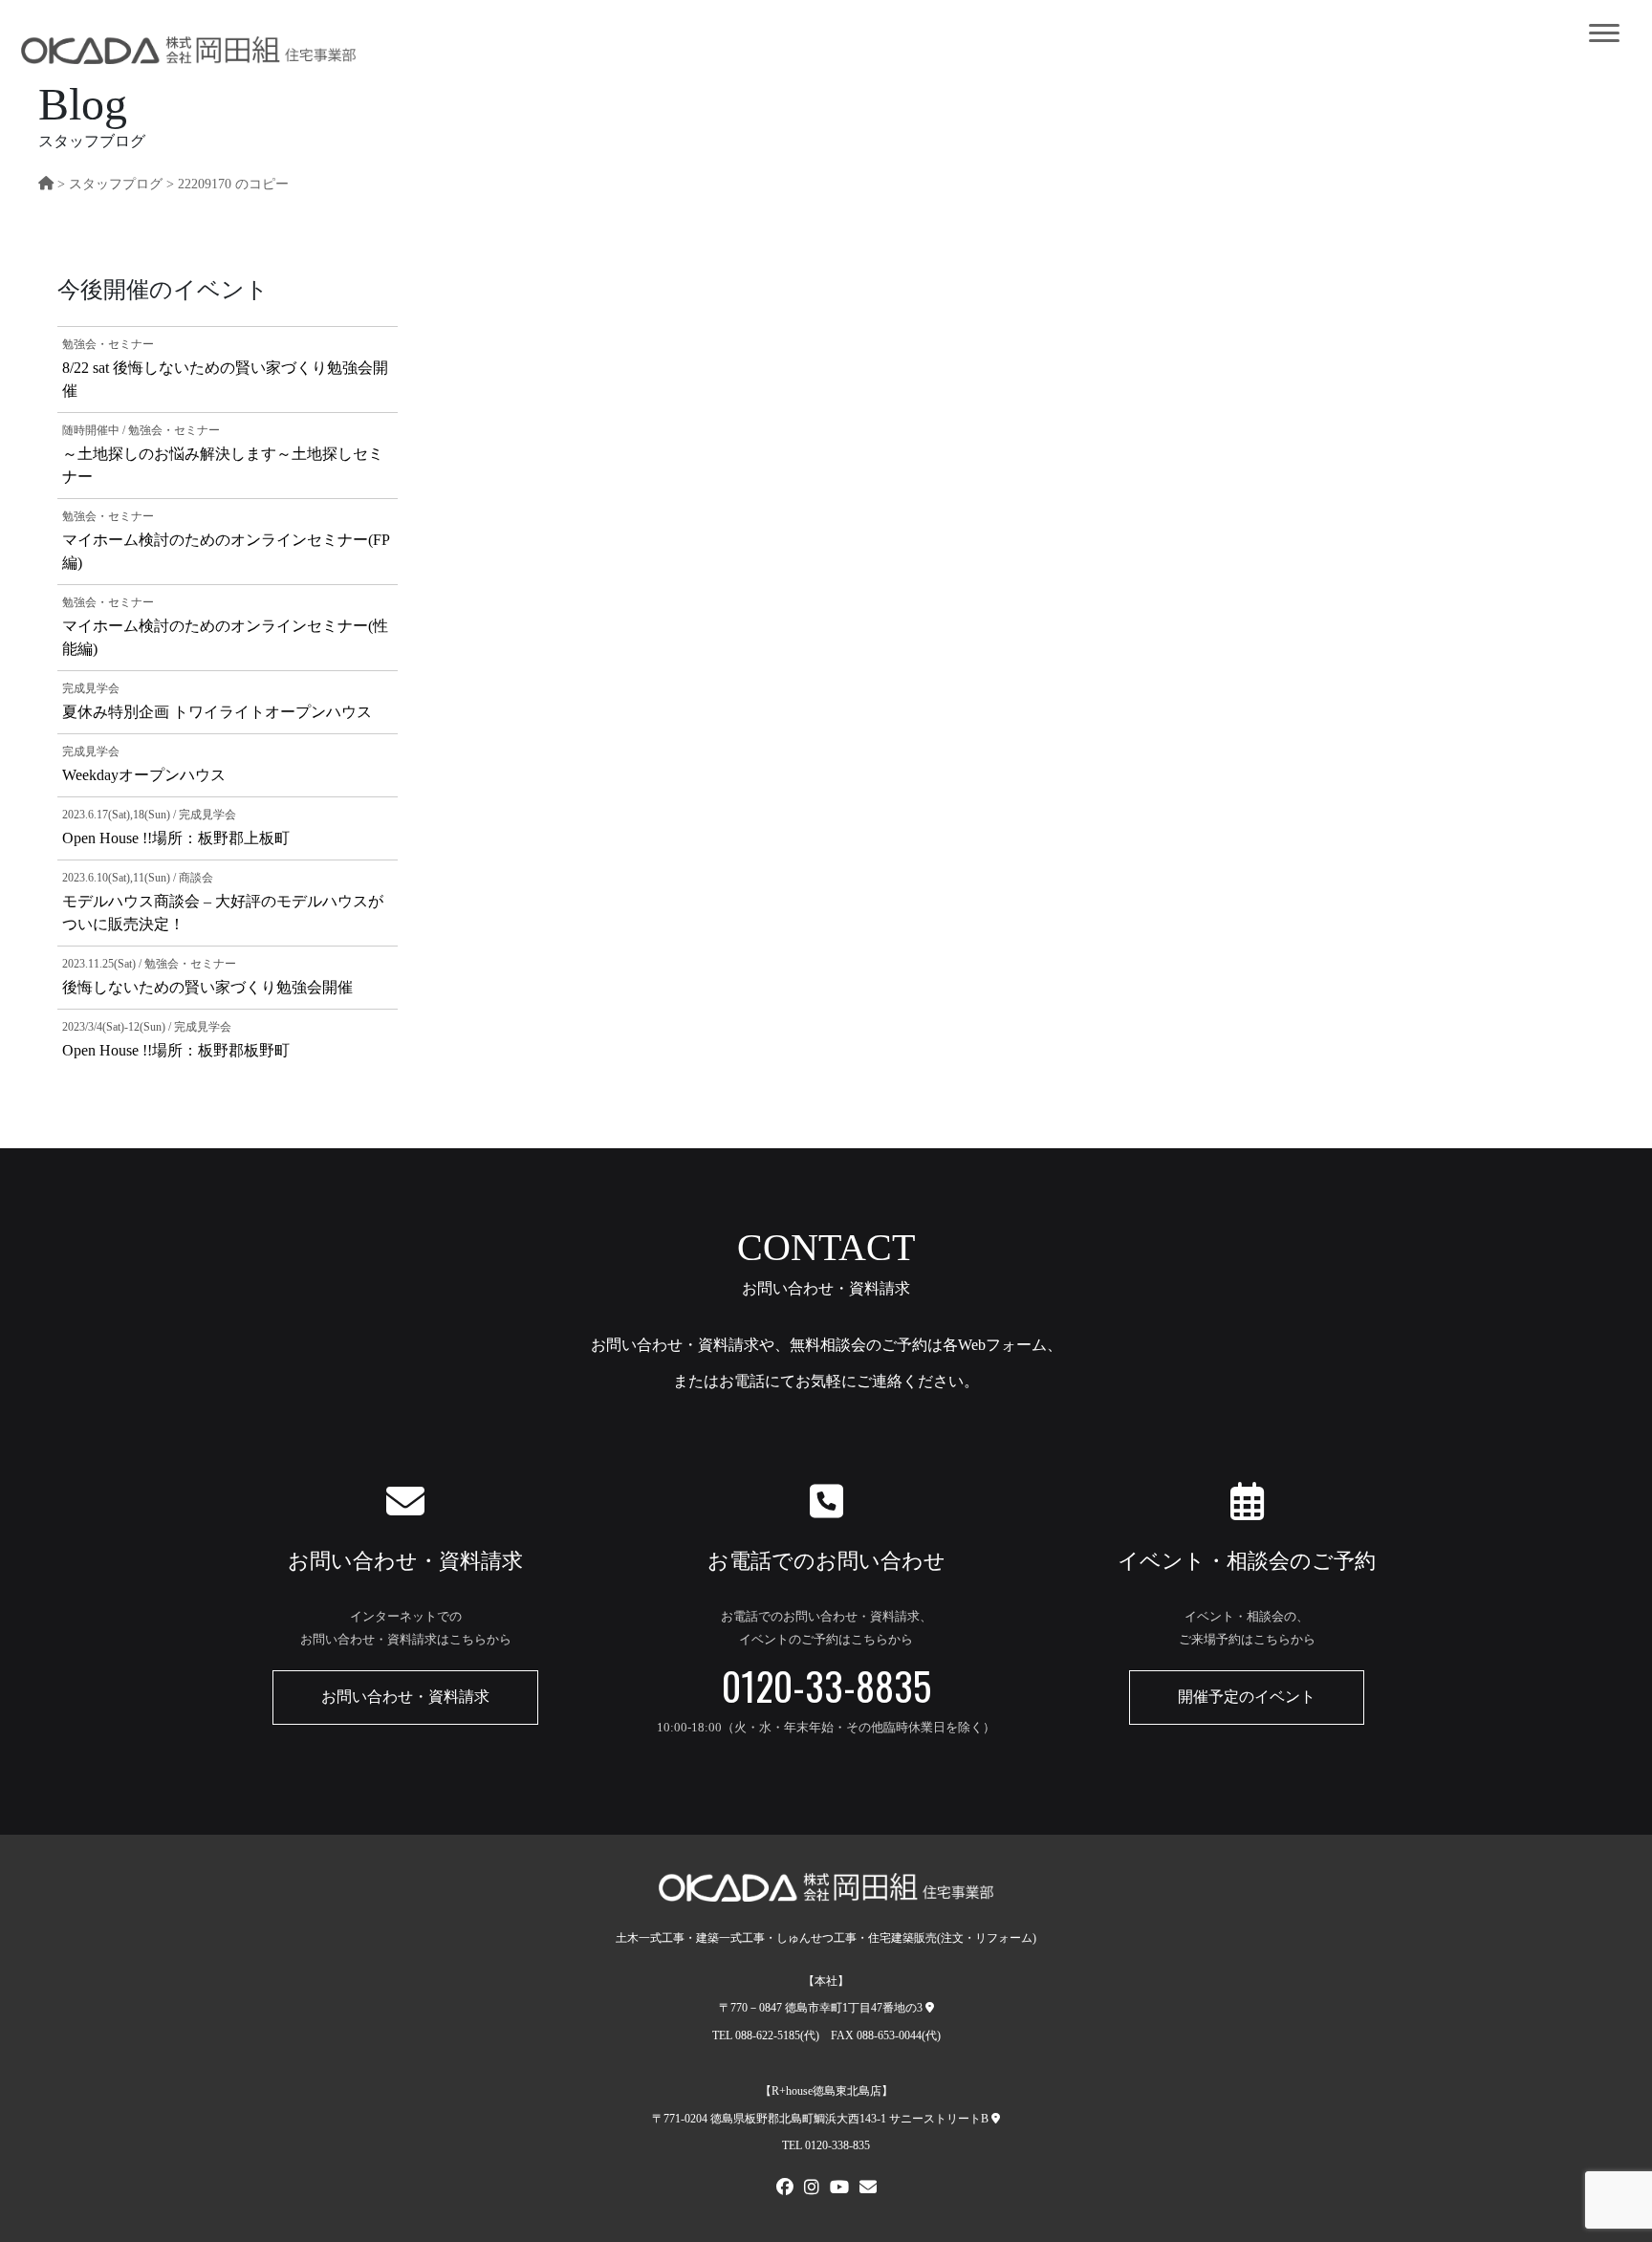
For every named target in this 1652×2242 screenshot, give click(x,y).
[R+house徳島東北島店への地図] (996, 2119)
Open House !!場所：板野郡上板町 (176, 838)
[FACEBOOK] (785, 2189)
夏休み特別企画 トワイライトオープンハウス (217, 712)
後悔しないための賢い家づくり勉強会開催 (207, 987)
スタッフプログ (116, 184)
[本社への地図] (930, 2008)
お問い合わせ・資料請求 (405, 1697)
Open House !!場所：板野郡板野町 (176, 1050)
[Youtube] (839, 2189)
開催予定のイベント (1247, 1697)
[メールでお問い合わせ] (868, 2189)
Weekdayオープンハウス (144, 775)
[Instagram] (812, 2189)
